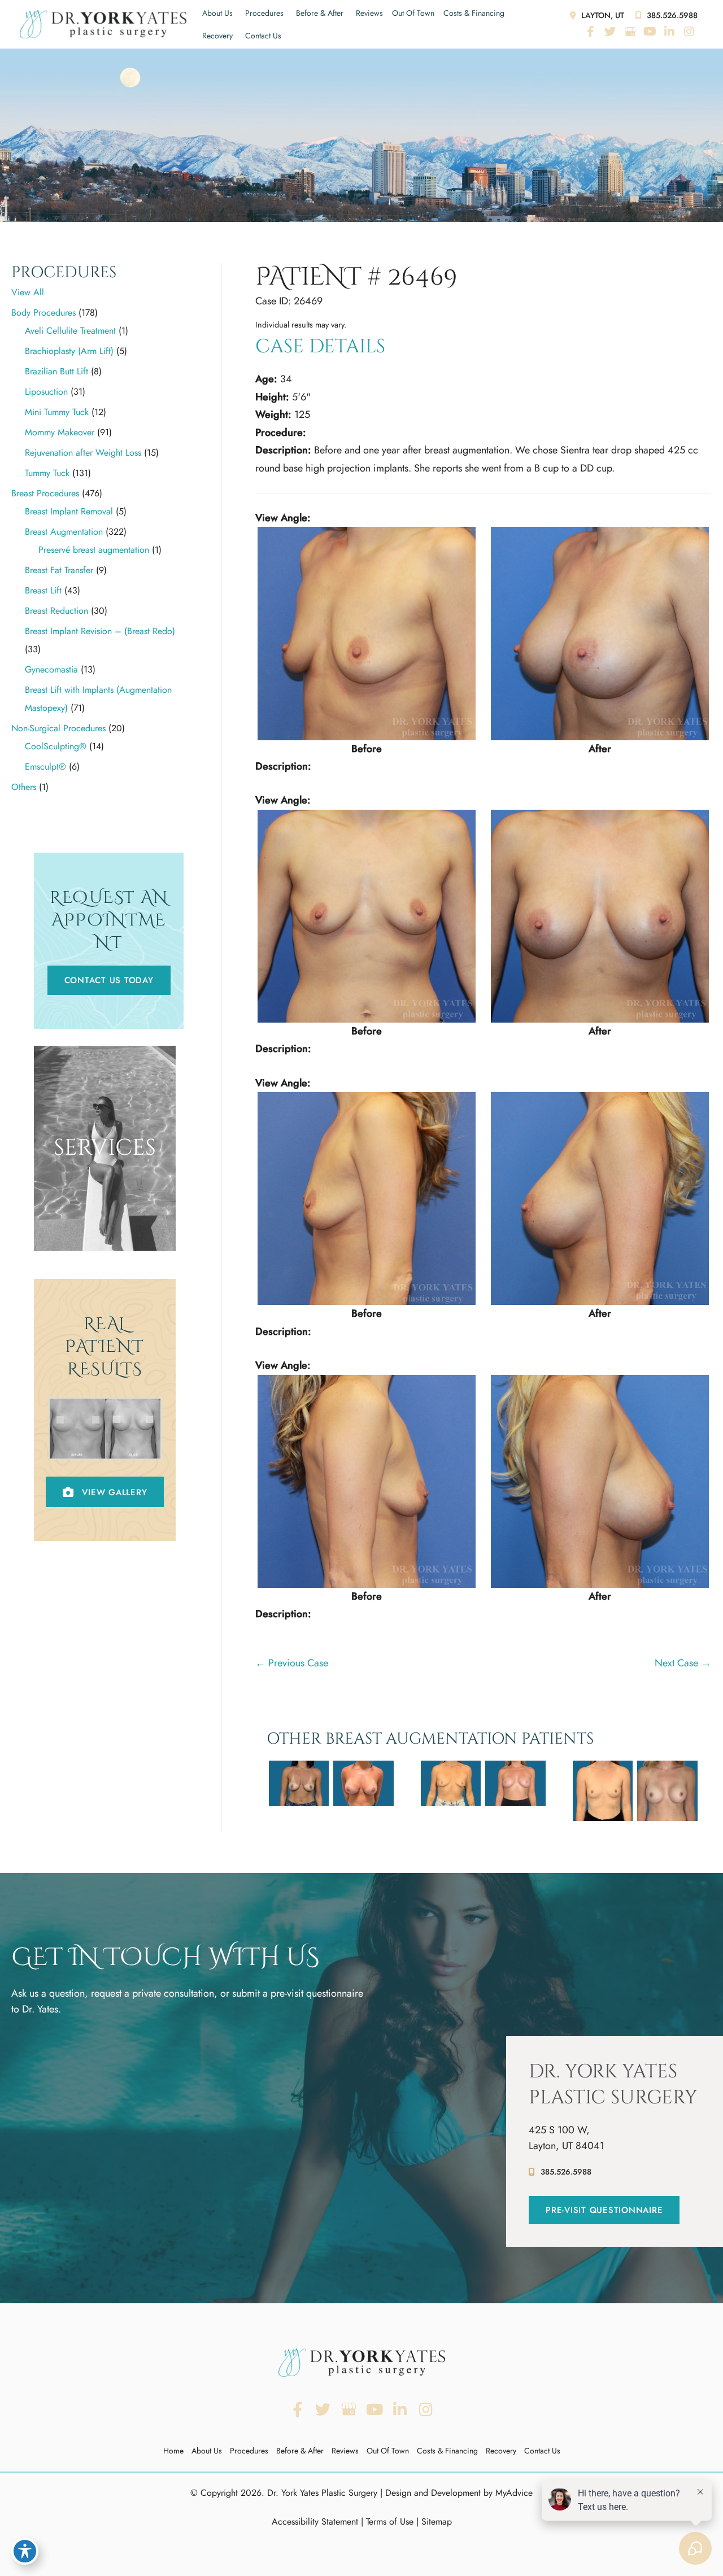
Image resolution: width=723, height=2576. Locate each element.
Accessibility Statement (315, 2522)
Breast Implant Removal (69, 511)
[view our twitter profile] (610, 32)
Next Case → (683, 1663)
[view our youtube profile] (650, 32)
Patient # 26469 (356, 277)
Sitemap (437, 2522)
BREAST (105, 1195)
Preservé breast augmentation (94, 550)
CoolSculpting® (56, 746)
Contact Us (263, 36)
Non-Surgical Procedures (58, 728)
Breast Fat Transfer (59, 570)
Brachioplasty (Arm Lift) (69, 351)
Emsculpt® (45, 767)
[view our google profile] (630, 32)
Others (24, 787)
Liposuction (46, 392)
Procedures (264, 13)
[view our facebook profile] (590, 32)
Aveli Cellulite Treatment (70, 331)
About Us (217, 13)
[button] (109, 980)
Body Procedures (43, 313)
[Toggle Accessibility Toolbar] (25, 2551)
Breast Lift (43, 590)
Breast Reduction (56, 611)
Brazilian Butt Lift (56, 371)
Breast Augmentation (64, 532)
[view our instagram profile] (689, 32)
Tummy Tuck (47, 473)
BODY (105, 1215)
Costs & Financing (474, 13)
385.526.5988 (671, 15)
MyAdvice (514, 2493)
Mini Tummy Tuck (57, 412)
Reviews (369, 13)
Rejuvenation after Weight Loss (83, 453)
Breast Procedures (45, 493)
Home (173, 2451)
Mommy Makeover (60, 432)
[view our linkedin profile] (669, 32)
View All (28, 292)
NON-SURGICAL (105, 1235)
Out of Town (413, 13)
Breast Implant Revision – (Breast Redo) (100, 631)
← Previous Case (292, 1663)
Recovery (217, 36)
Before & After (320, 13)
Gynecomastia (51, 669)
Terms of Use (390, 2522)
